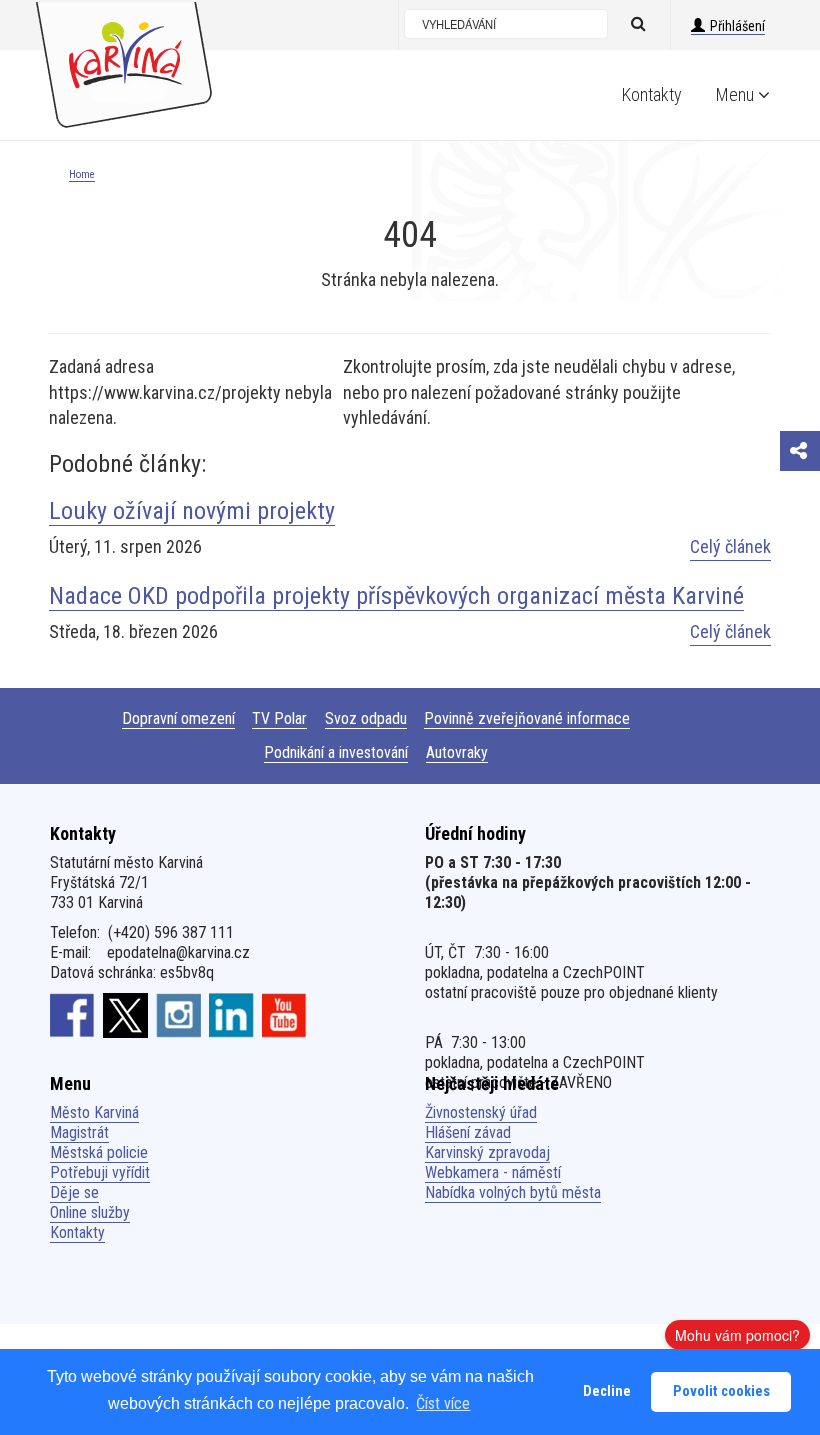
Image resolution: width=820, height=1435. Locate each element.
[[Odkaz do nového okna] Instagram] (178, 1015)
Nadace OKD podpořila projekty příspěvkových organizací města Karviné (396, 596)
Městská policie (99, 1152)
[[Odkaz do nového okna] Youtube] (284, 1015)
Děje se (74, 1192)
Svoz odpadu (366, 718)
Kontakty (652, 94)
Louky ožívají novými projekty (192, 511)
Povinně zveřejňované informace (527, 718)
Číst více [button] (443, 1403)
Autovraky (457, 752)
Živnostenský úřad (481, 1112)
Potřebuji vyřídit (100, 1172)
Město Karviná (94, 1112)
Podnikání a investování (336, 752)
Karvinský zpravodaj (487, 1152)
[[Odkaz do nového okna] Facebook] (72, 1015)
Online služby (90, 1212)
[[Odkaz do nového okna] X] (125, 1015)
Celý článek (730, 546)
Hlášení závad (468, 1132)
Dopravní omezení (178, 718)
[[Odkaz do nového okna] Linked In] (231, 1015)
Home (82, 174)
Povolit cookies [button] (721, 1391)
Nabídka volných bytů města (513, 1192)
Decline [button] (607, 1391)
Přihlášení (737, 26)
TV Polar (279, 718)
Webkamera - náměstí (493, 1172)
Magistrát (79, 1132)
